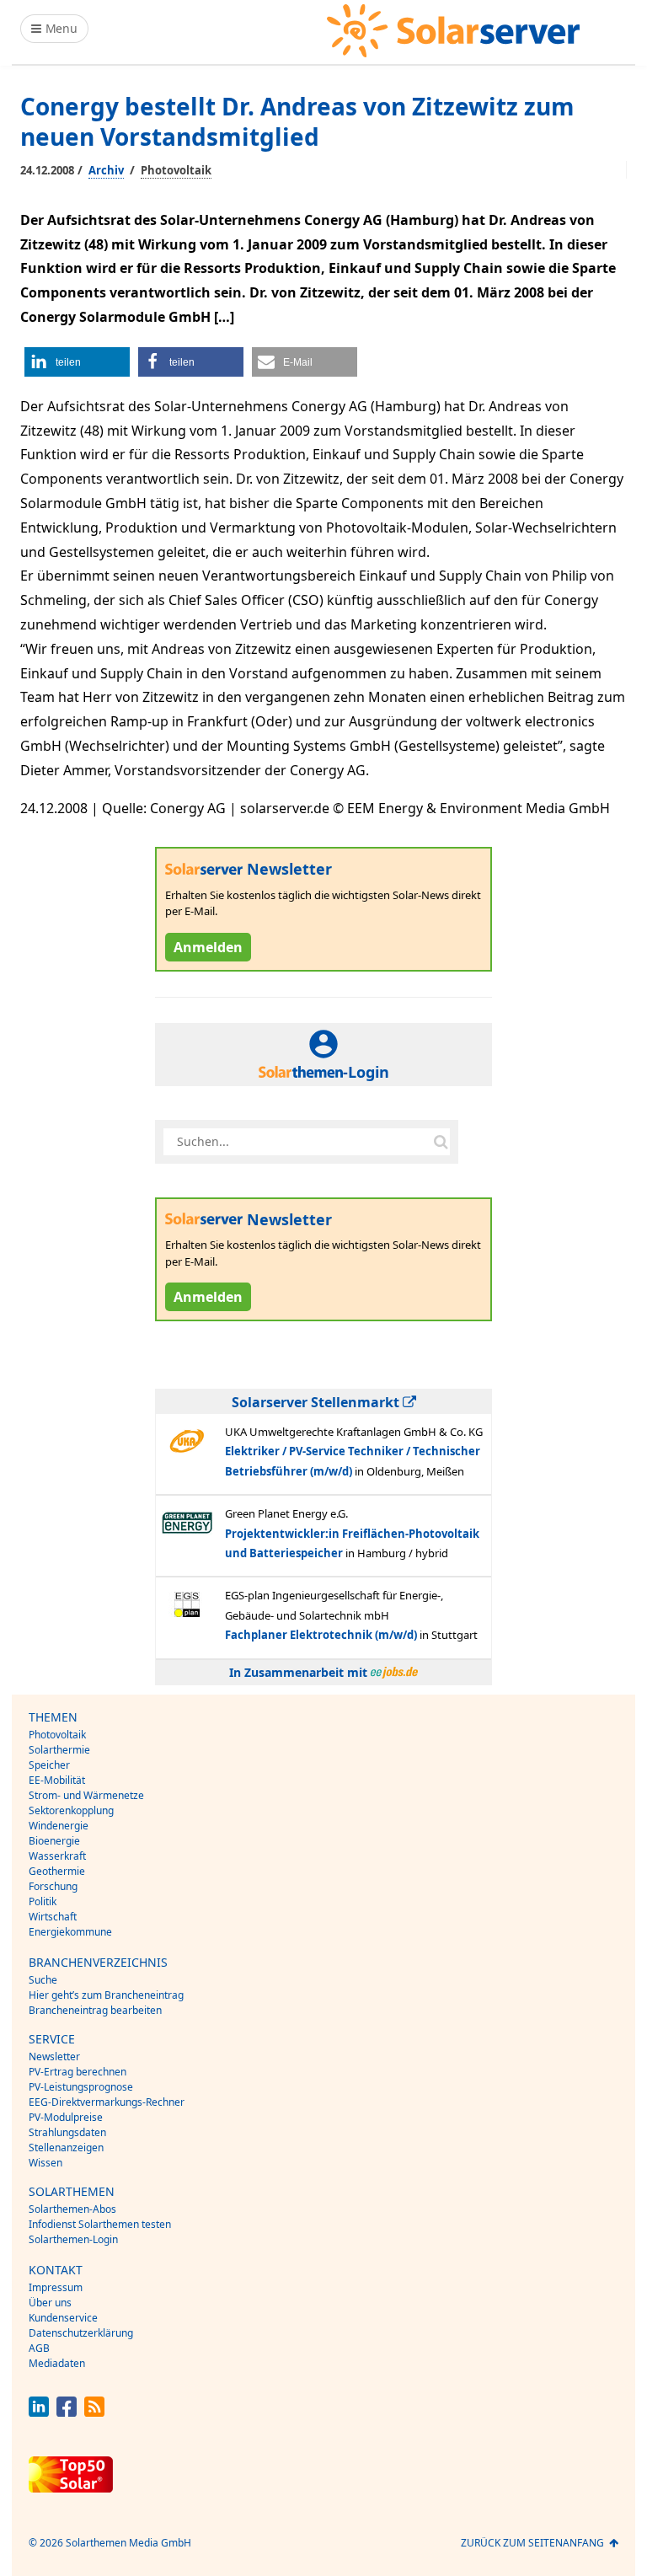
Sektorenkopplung (71, 1810)
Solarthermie (59, 1750)
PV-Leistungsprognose (81, 2087)
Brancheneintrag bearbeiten (95, 2010)
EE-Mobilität (57, 1780)
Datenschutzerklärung (81, 2333)
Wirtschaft (53, 1917)
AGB (39, 2348)
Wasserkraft (57, 1856)
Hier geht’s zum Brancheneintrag (106, 1995)
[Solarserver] (453, 31)
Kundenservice (63, 2318)
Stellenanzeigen (66, 2148)
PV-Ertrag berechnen (78, 2072)
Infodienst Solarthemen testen (100, 2224)
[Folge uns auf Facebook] (67, 2412)
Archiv (106, 170)
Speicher (49, 1765)
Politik (43, 1901)
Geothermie (57, 1871)
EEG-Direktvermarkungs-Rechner (107, 2102)
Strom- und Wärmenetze (86, 1795)
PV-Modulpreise (66, 2117)
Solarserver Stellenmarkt (317, 1402)
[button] (77, 362)
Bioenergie (54, 1841)
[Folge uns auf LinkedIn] (39, 2412)
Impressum (56, 2287)
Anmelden (208, 947)
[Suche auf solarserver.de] (441, 1142)
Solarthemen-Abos (72, 2209)
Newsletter (54, 2057)
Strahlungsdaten (67, 2132)
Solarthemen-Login (73, 2239)
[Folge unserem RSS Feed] (94, 2412)
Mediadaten (57, 2363)
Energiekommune (70, 1932)
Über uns (50, 2303)
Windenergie (59, 1826)
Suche (43, 1980)
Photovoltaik (176, 170)
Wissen (45, 2163)
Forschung (53, 1886)
